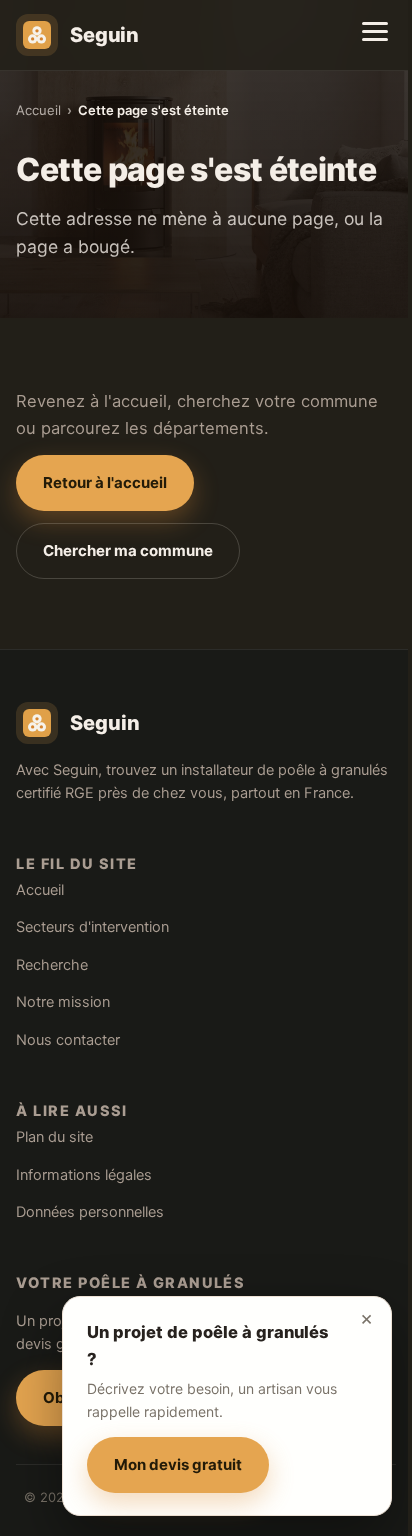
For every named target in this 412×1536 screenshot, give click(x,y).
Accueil (38, 110)
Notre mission (63, 1002)
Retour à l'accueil (105, 482)
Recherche (52, 965)
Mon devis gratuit (178, 1464)
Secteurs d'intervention (92, 927)
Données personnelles (90, 1212)
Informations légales (84, 1175)
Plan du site (54, 1137)
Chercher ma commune (128, 550)
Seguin (104, 35)
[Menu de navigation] (375, 31)
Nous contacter (68, 1040)
